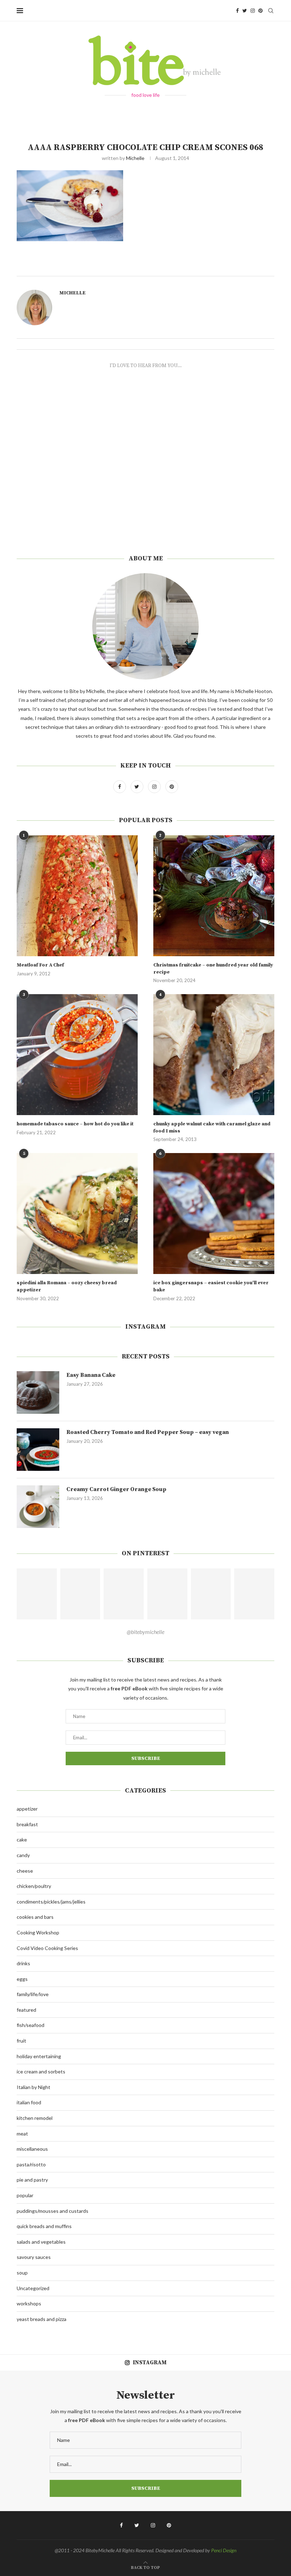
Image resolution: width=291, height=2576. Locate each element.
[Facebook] (237, 11)
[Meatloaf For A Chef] (77, 896)
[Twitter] (245, 11)
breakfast (27, 1824)
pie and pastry (32, 2180)
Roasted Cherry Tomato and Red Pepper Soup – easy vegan (148, 1432)
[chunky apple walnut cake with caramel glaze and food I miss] (214, 1055)
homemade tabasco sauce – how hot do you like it (75, 1124)
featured (26, 2010)
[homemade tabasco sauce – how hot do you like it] (77, 1055)
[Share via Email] (187, 268)
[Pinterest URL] (37, 1594)
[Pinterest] (260, 11)
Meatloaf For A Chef (40, 965)
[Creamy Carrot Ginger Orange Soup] (38, 1507)
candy (23, 1855)
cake (22, 1840)
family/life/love (33, 1994)
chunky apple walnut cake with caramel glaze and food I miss (212, 1128)
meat (22, 2134)
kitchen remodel (35, 2118)
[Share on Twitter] (171, 268)
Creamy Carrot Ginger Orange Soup (116, 1489)
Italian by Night (34, 2087)
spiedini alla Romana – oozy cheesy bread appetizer (67, 1286)
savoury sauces (34, 2257)
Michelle (135, 158)
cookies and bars (35, 1917)
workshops (29, 2303)
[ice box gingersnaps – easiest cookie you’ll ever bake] (214, 1214)
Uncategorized (33, 2288)
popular (25, 2195)
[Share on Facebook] (164, 268)
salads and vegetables (41, 2242)
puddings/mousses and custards (53, 2211)
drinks (23, 1963)
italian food (29, 2102)
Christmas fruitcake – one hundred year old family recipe (213, 969)
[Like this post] (155, 268)
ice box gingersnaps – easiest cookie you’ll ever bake (211, 1286)
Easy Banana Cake (91, 1375)
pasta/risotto (31, 2164)
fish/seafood (31, 2025)
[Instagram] (253, 11)
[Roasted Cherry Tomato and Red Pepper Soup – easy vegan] (38, 1450)
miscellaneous (32, 2149)
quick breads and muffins (44, 2226)
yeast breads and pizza (42, 2319)
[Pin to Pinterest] (179, 268)
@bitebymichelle (145, 1632)
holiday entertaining (39, 2056)
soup (22, 2273)
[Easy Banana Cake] (38, 1392)
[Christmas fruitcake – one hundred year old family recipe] (214, 896)
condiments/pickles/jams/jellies (51, 1902)
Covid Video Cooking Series (47, 1948)
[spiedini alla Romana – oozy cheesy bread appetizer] (77, 1214)
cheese (25, 1871)
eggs (22, 1979)
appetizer (27, 1809)
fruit (21, 2041)
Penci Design (224, 2550)
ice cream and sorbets (41, 2071)
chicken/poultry (34, 1886)
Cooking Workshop (38, 1932)
